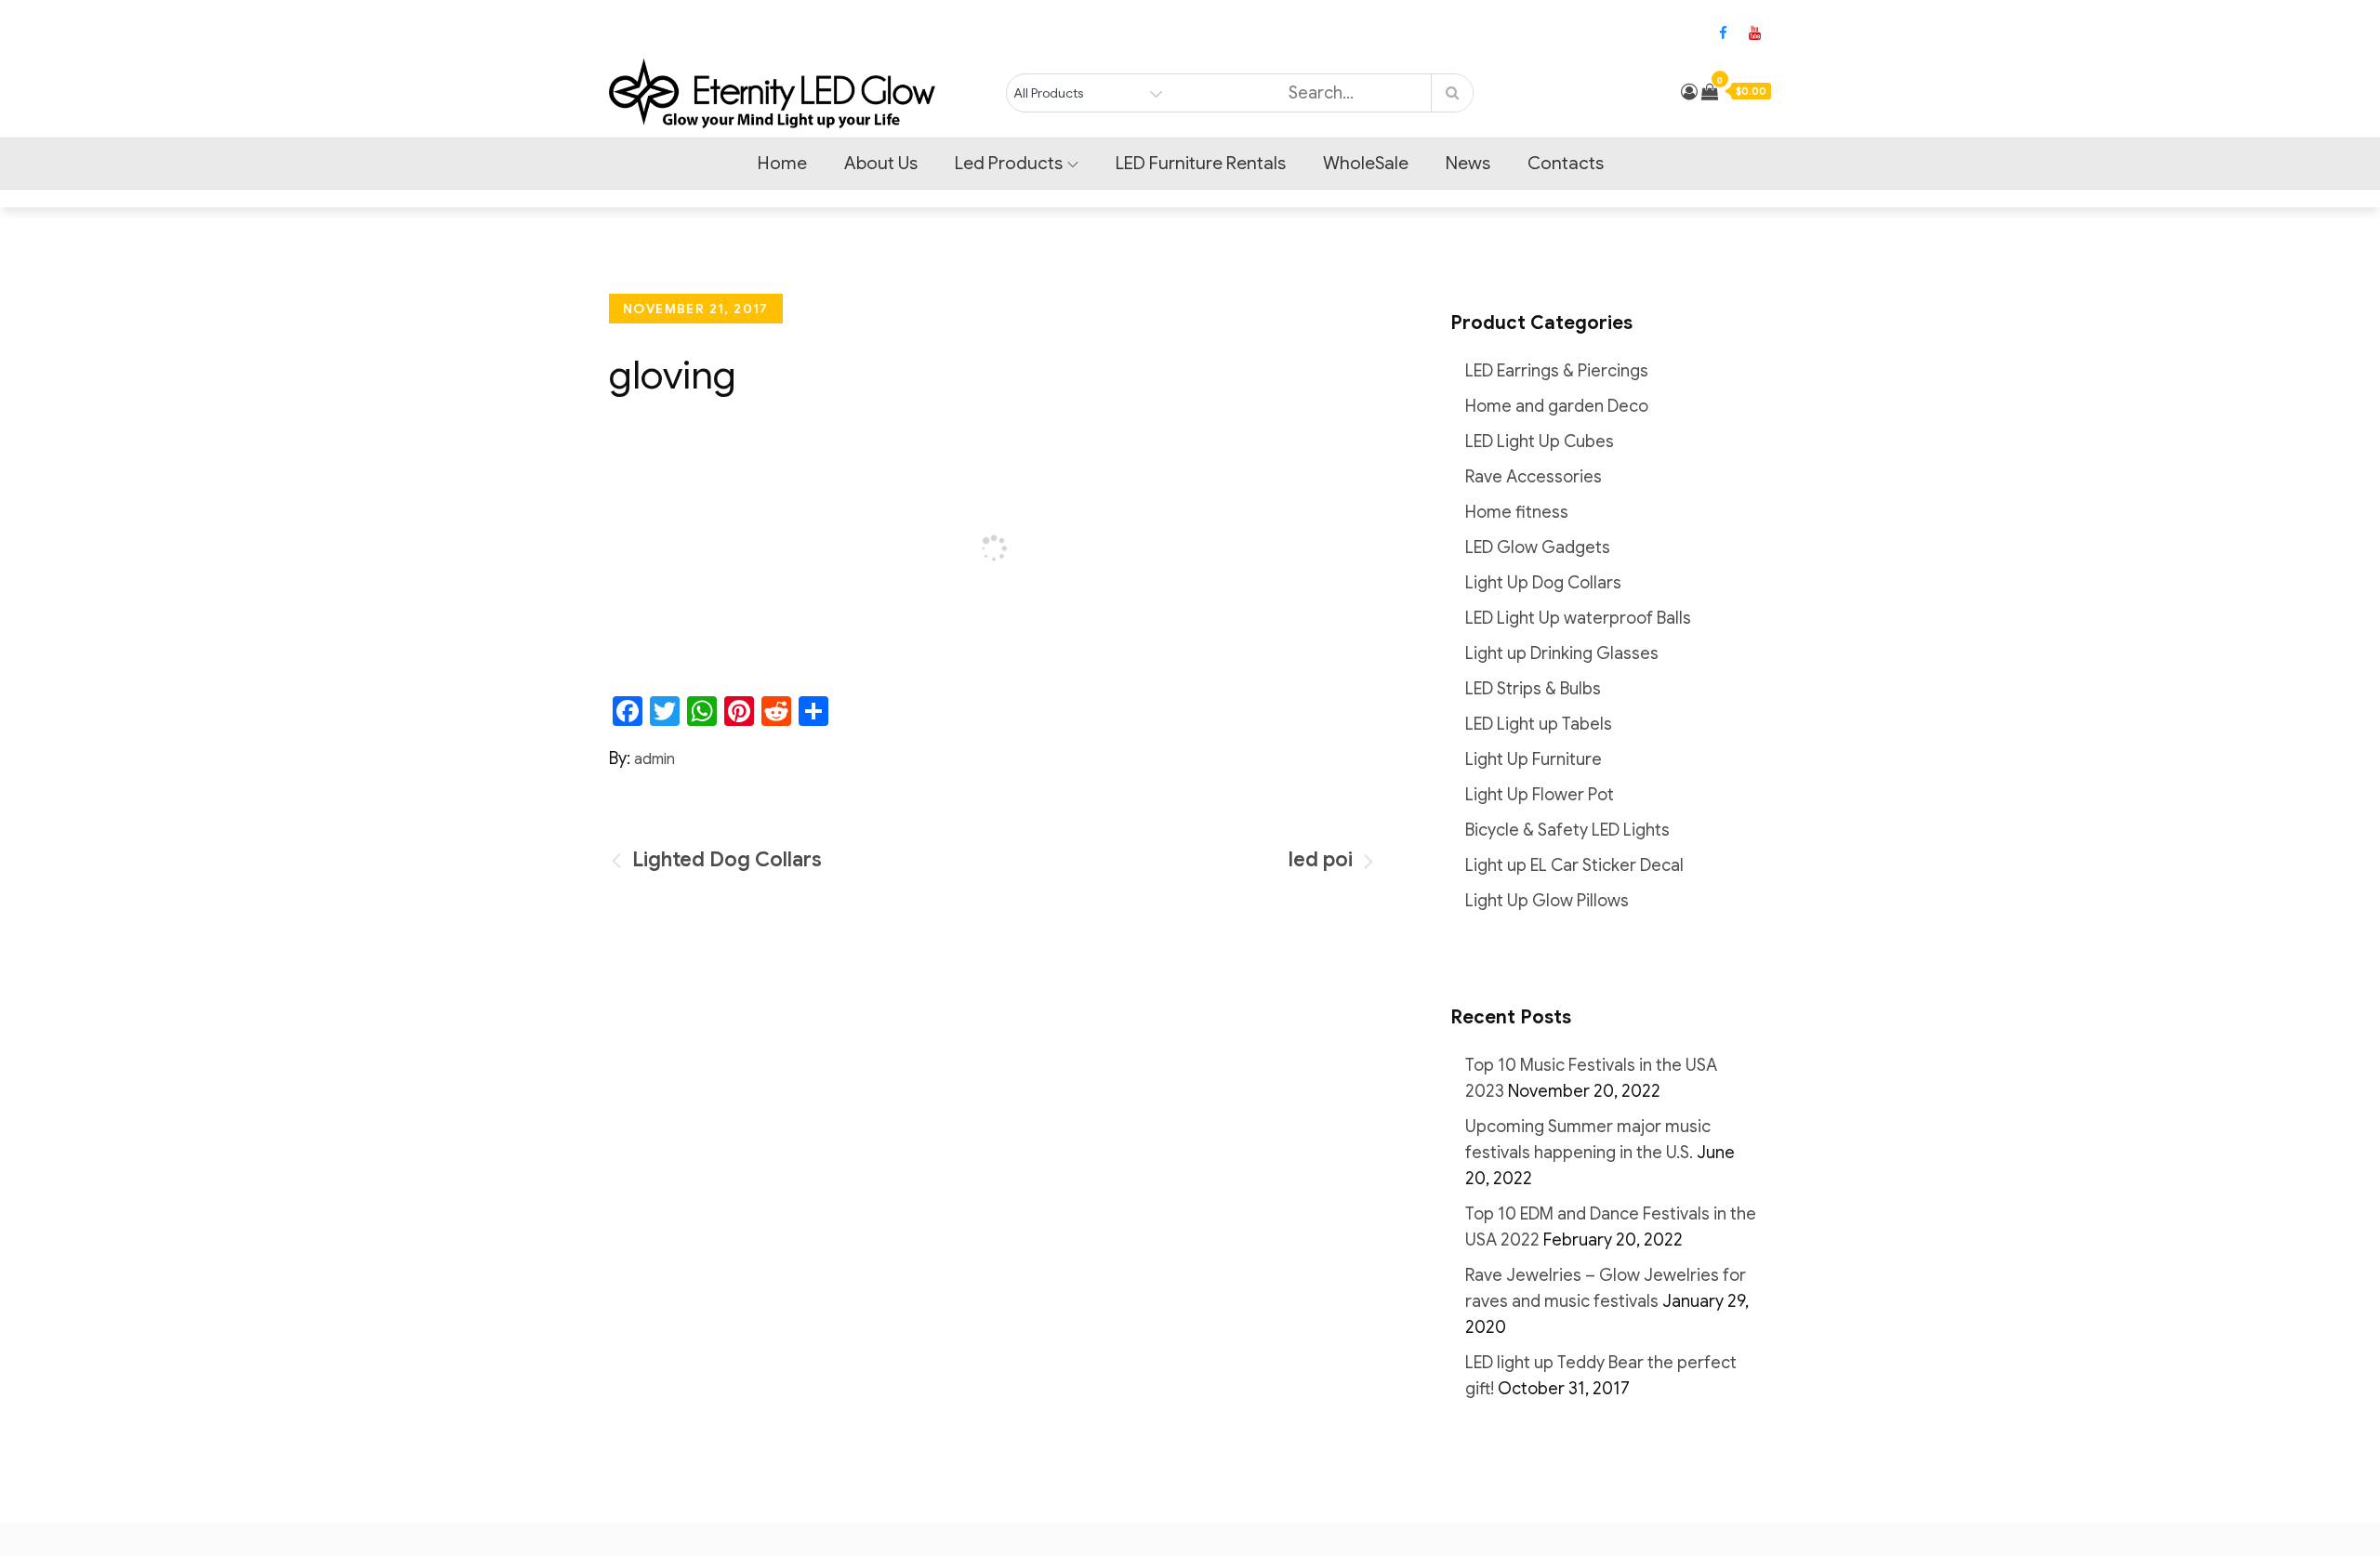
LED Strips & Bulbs (1533, 689)
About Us (881, 163)
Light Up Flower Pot (1540, 795)
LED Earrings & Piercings (1557, 371)
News (1468, 163)
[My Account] (1689, 92)
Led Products (1009, 163)
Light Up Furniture (1534, 759)
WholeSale (1366, 163)
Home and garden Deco (1557, 406)
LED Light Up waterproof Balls (1578, 618)
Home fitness (1517, 512)
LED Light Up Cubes (1540, 442)
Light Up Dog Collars (1543, 583)
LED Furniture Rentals (1201, 163)
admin (654, 759)
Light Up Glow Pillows (1547, 901)
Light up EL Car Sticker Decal (1574, 865)
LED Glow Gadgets (1538, 547)
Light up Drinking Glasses (1562, 653)
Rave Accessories (1534, 477)
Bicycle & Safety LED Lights (1567, 830)
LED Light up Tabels (1539, 724)
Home (782, 163)
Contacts (1566, 163)
